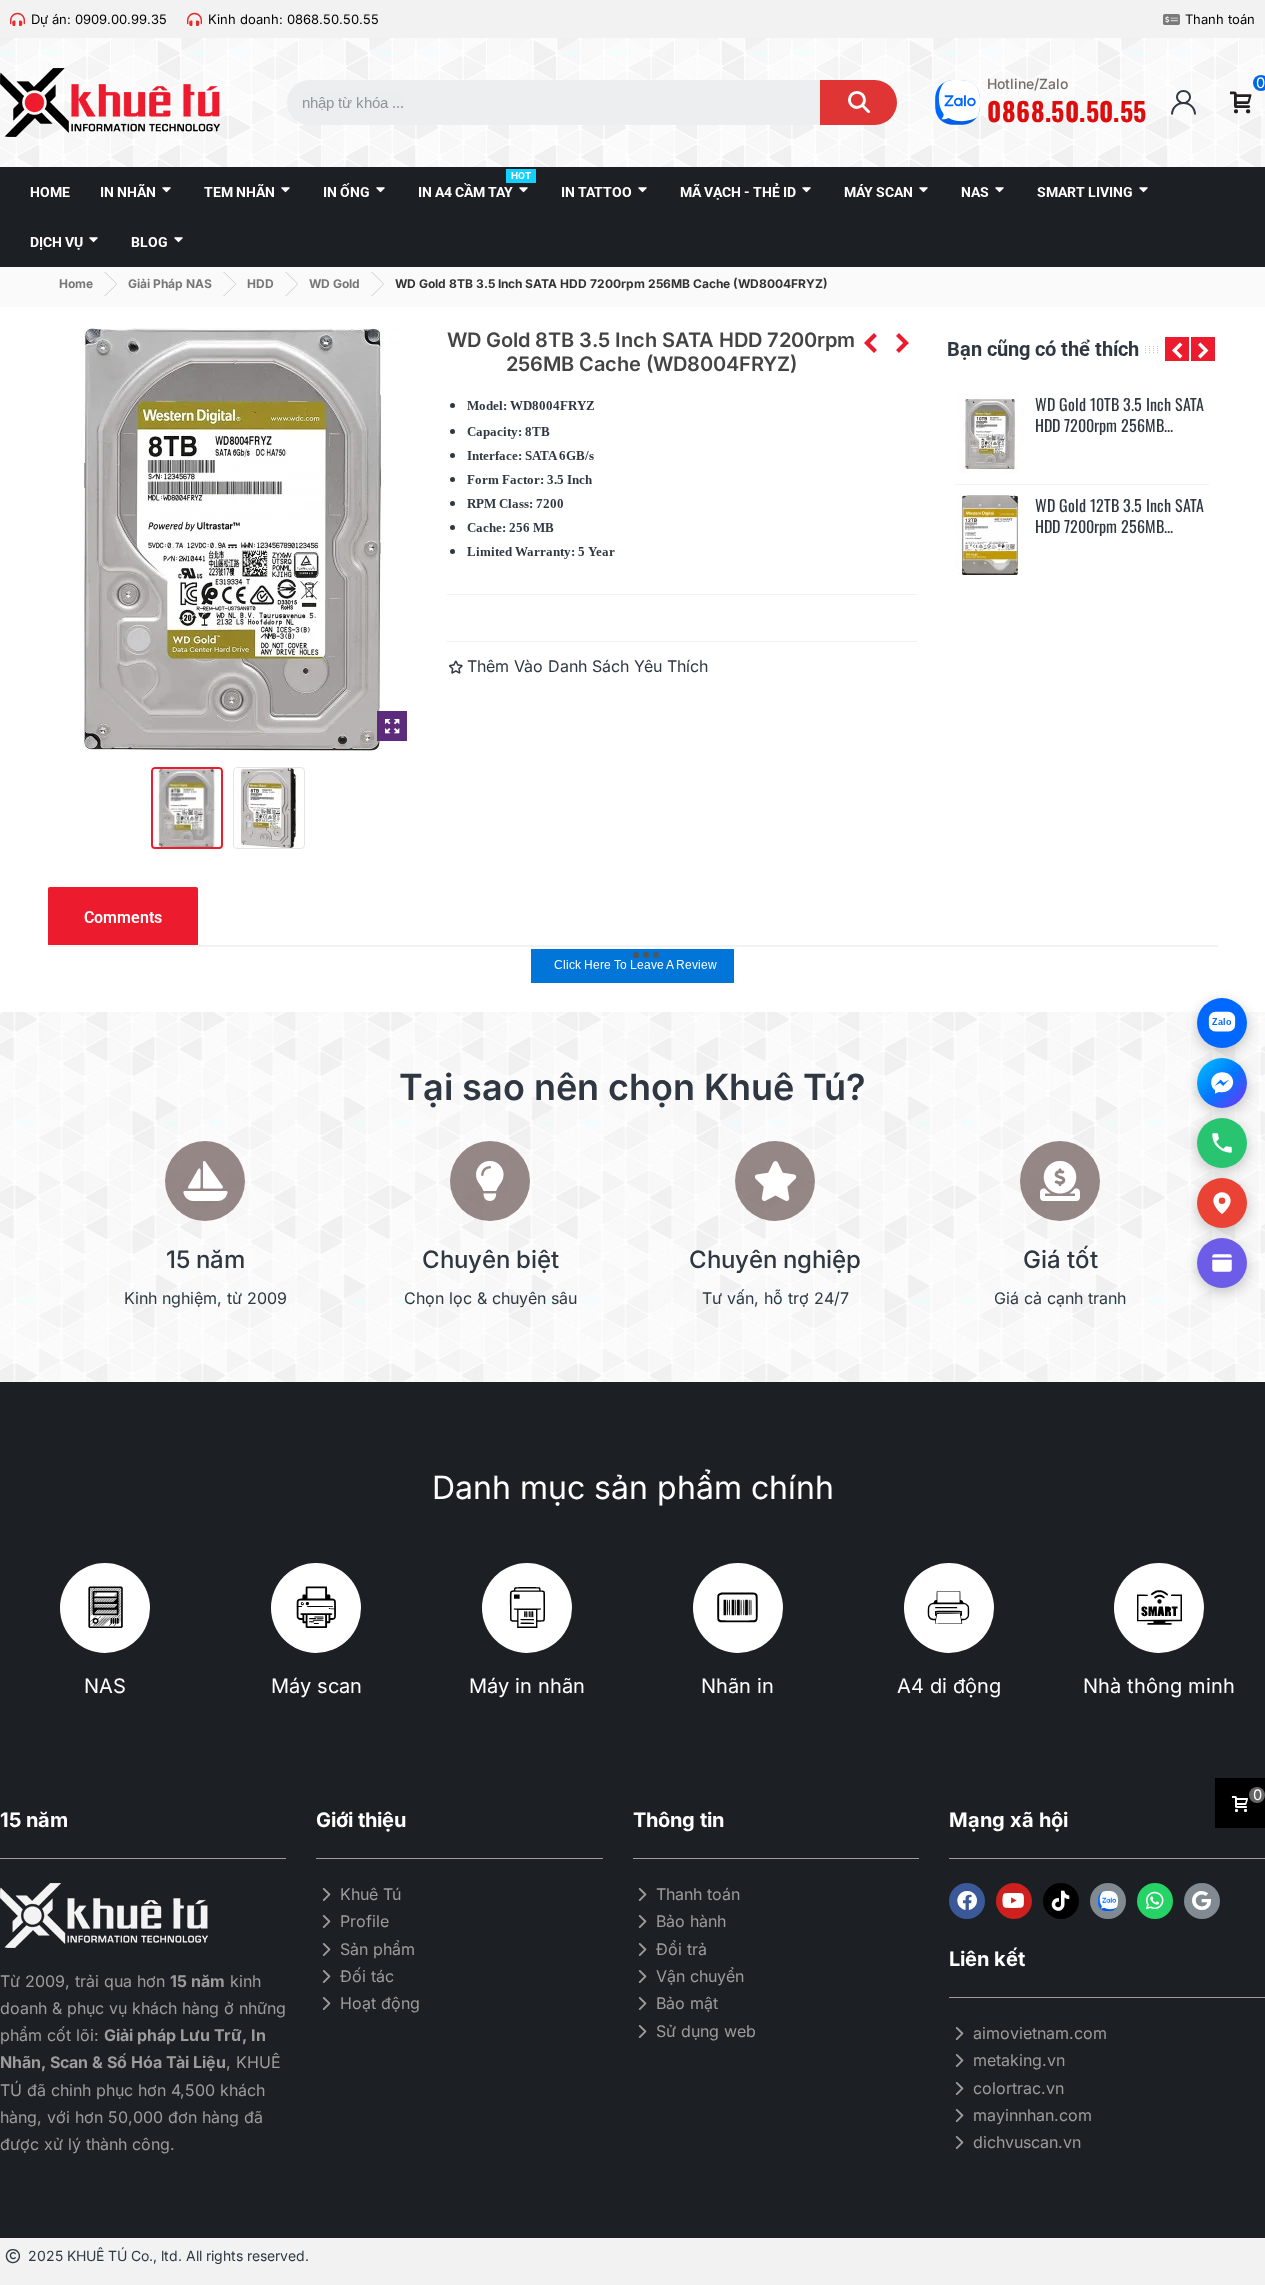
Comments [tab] (123, 917)
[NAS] (105, 1608)
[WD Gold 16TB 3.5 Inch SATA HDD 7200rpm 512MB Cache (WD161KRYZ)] (990, 535)
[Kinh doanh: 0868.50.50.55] (194, 19)
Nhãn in (737, 1686)
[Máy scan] (316, 1608)
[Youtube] (1014, 1901)
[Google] (1202, 1901)
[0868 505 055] (1222, 1143)
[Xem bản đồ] (1222, 1203)
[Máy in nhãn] (527, 1608)
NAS (105, 1686)
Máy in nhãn (527, 1686)
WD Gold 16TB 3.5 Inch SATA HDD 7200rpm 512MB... (1119, 516)
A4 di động (949, 1686)
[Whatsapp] (1155, 1901)
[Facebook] (967, 1901)
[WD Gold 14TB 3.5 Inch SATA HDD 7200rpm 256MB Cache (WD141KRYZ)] (990, 434)
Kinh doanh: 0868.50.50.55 (293, 19)
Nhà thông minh (1159, 1686)
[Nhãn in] (738, 1608)
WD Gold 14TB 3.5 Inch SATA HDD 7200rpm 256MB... (1119, 415)
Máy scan (316, 1686)
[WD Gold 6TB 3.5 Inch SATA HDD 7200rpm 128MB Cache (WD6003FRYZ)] (870, 343)
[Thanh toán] (1171, 19)
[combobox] (535, 102)
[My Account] (1183, 102)
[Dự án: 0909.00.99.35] (17, 19)
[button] (1177, 349)
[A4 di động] (949, 1608)
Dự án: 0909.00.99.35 (99, 19)
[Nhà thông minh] (1159, 1608)
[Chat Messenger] (1222, 1083)
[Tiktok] (1061, 1901)
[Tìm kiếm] (858, 102)
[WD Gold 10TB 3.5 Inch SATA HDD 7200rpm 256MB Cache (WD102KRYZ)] (902, 343)
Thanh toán (1220, 19)
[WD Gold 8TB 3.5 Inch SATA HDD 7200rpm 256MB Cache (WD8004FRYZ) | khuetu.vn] (392, 726)
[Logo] (1108, 1901)
